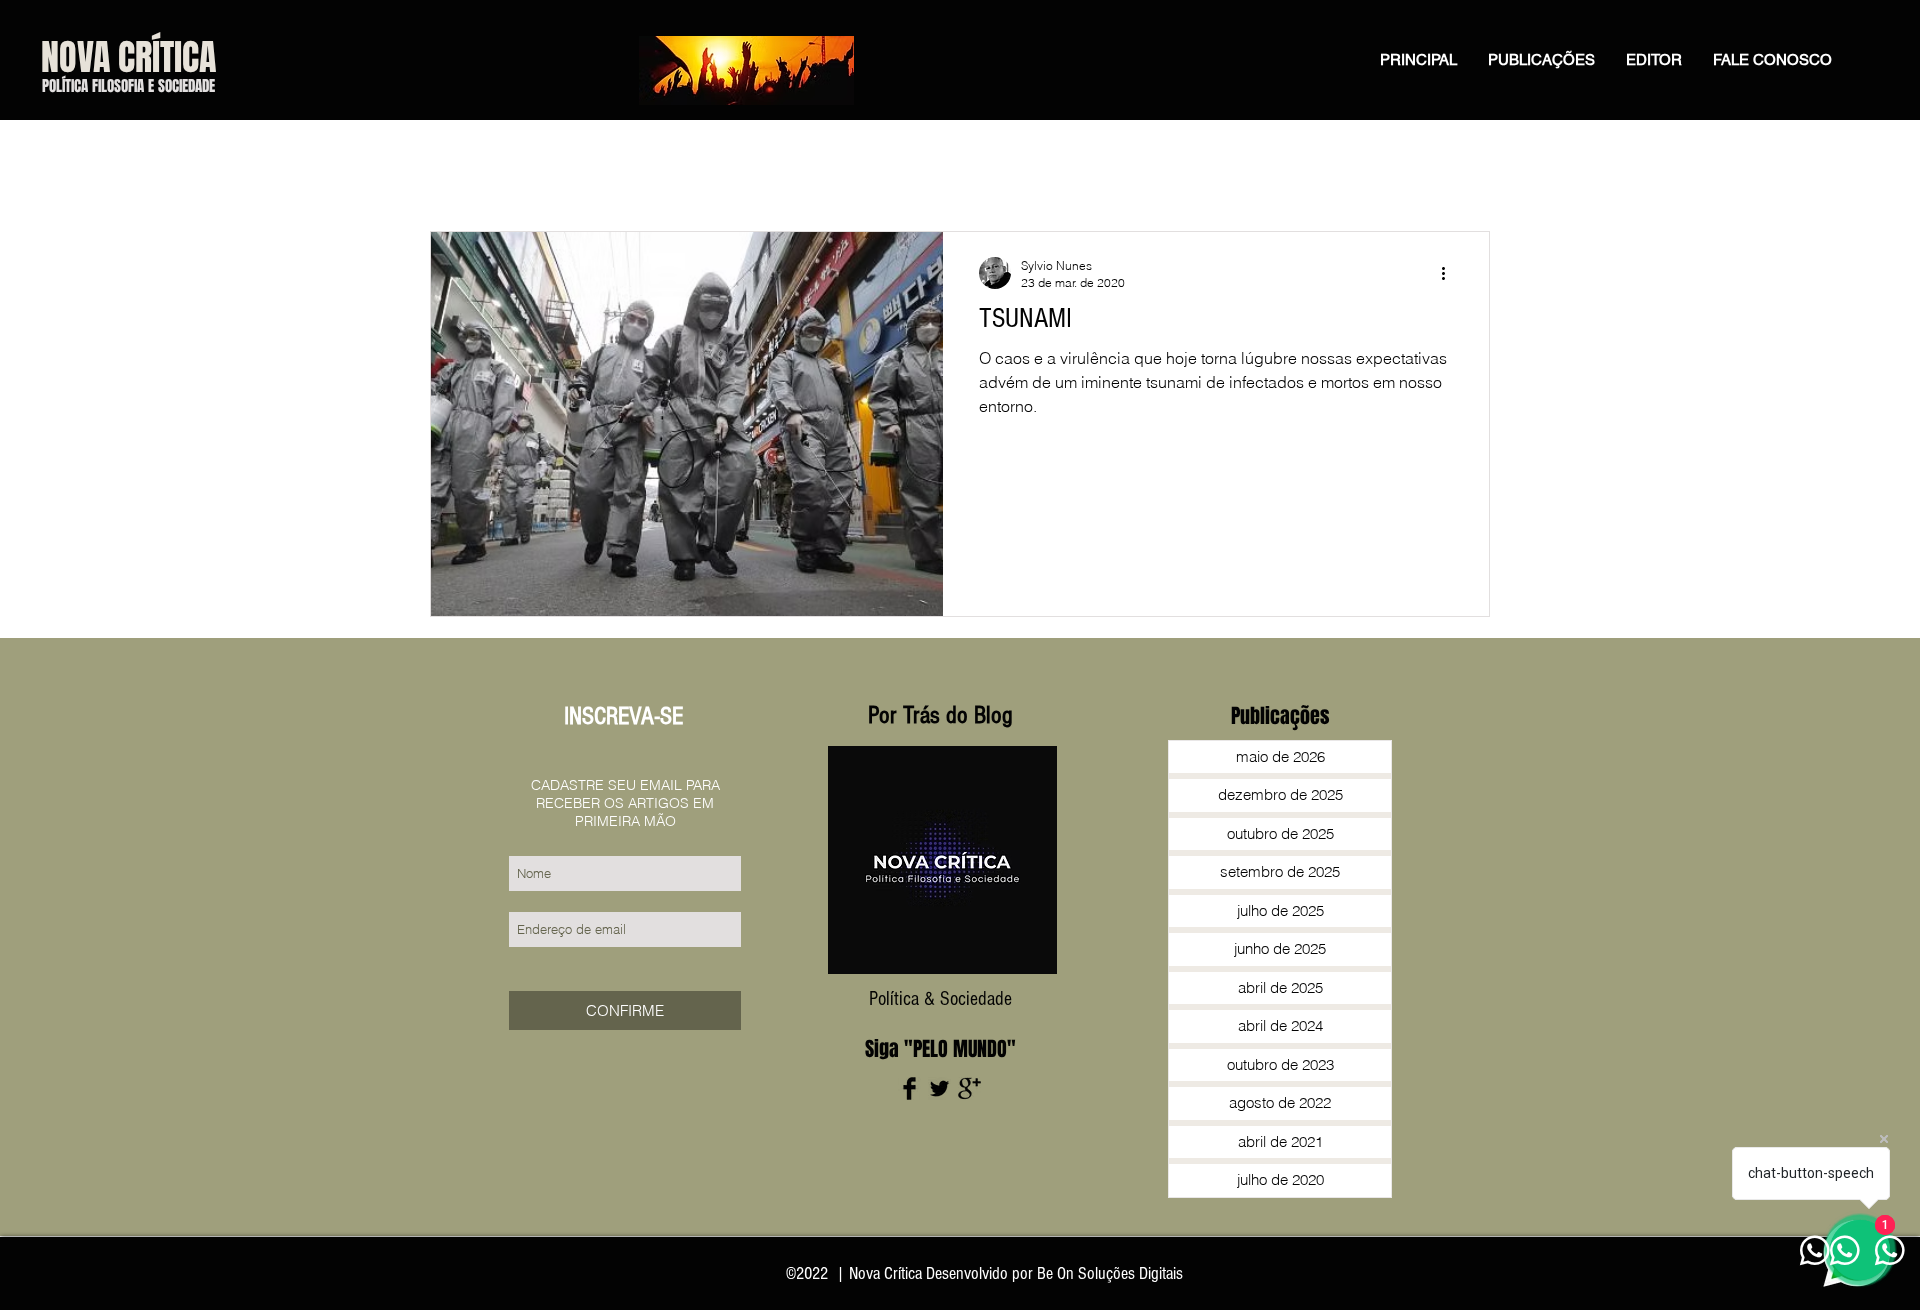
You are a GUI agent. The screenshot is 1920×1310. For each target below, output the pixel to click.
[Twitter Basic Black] (939, 1088)
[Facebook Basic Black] (909, 1088)
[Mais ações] (1450, 273)
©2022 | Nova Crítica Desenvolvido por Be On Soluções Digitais (984, 1273)
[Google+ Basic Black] (969, 1088)
